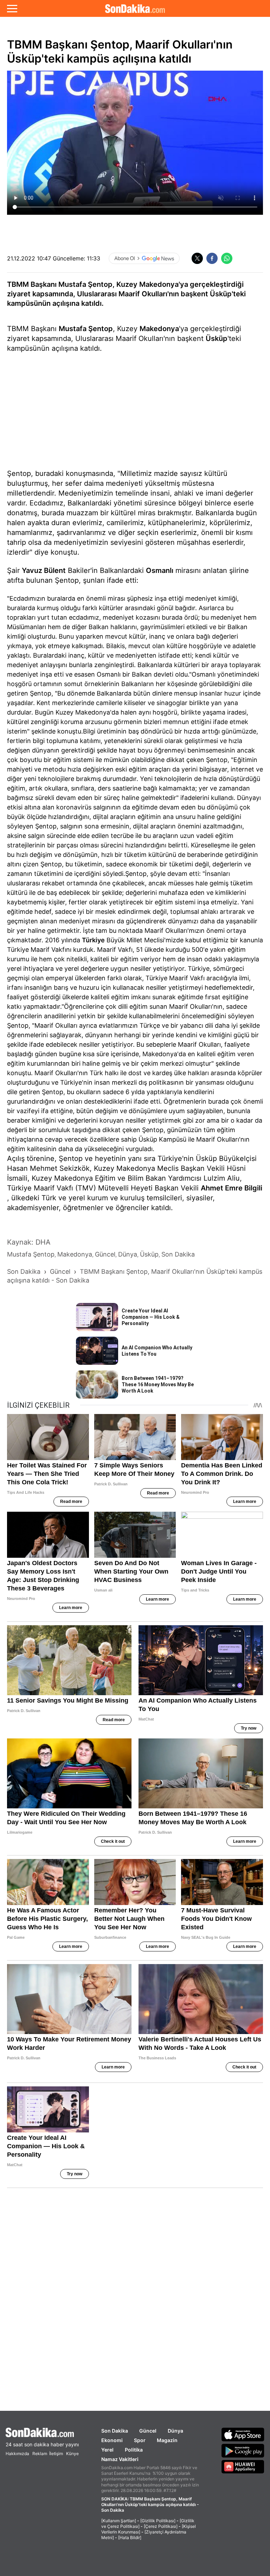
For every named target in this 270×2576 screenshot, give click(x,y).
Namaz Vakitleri (120, 2459)
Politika (134, 2450)
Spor (140, 2440)
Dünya (175, 2431)
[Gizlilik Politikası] (158, 2521)
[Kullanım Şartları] (119, 2521)
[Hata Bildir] (130, 2538)
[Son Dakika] (135, 8)
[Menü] (12, 8)
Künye (72, 2454)
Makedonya (159, 329)
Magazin (167, 2440)
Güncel (148, 2431)
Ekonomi (112, 2440)
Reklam (40, 2454)
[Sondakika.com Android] (243, 2451)
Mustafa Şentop (86, 329)
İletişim (56, 2454)
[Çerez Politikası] (161, 2526)
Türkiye (93, 940)
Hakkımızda (17, 2454)
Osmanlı (160, 570)
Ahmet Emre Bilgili (232, 1188)
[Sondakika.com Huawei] (243, 2467)
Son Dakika (115, 2431)
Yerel (107, 2450)
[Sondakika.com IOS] (243, 2434)
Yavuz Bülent (44, 570)
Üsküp (217, 338)
